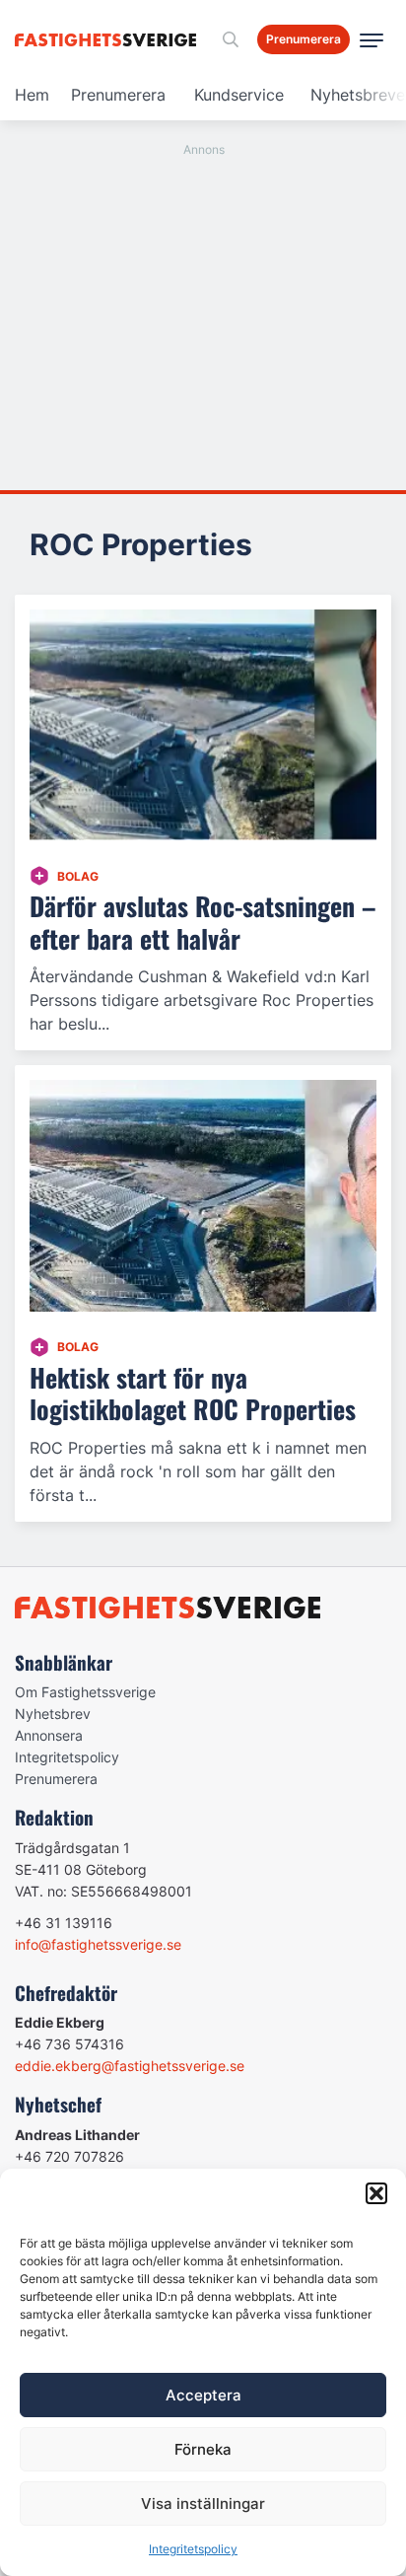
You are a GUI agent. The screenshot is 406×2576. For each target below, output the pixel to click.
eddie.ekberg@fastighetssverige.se (130, 2066)
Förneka (203, 2449)
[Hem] (109, 40)
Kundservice (239, 95)
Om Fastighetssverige (85, 1692)
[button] (376, 2193)
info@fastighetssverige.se (98, 1944)
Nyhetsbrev (53, 1714)
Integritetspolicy (193, 2549)
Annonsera (49, 1735)
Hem (32, 95)
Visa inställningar (203, 2504)
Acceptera (203, 2395)
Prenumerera (118, 95)
